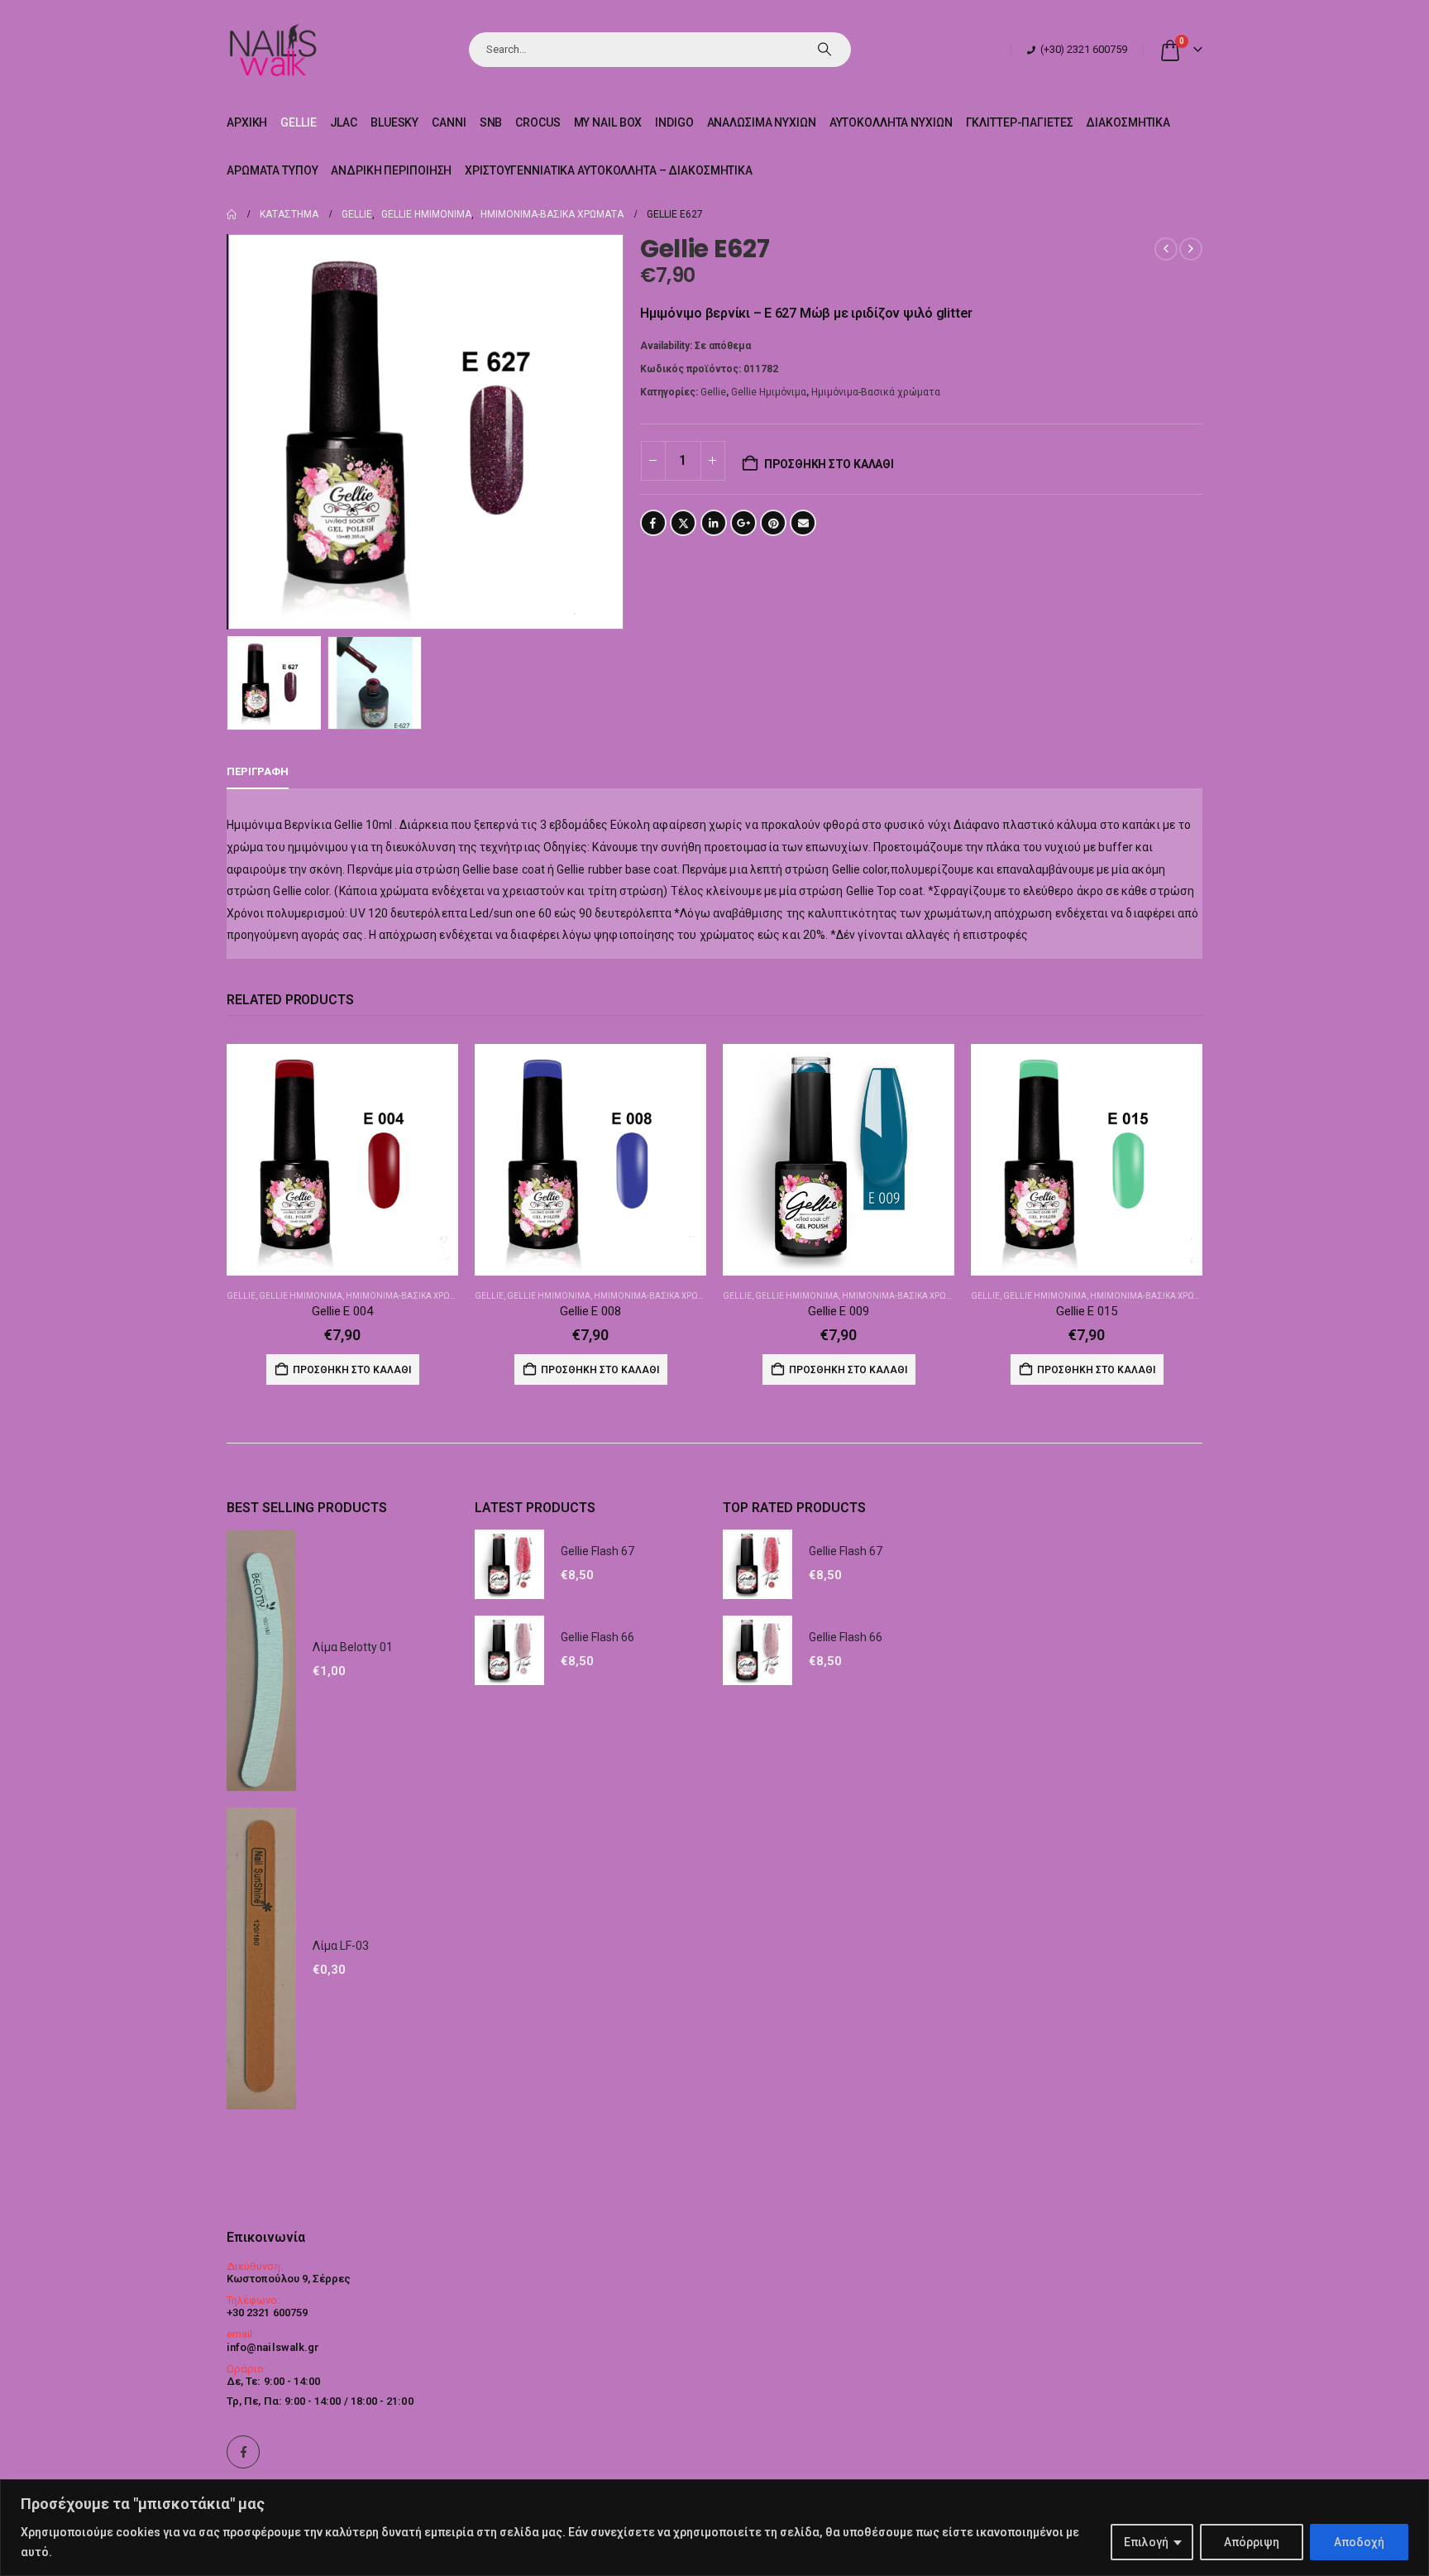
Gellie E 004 (342, 1311)
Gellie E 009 (838, 1311)
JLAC (344, 122)
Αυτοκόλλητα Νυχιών (891, 122)
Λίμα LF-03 (341, 1946)
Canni (449, 122)
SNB (491, 122)
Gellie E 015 (1086, 1311)
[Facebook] (243, 2452)
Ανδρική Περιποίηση (391, 170)
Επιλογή (1146, 2542)
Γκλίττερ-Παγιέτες (1020, 122)
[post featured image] (342, 1160)
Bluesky (394, 122)
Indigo (674, 122)
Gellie (298, 122)
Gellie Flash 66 (597, 1637)
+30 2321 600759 (267, 2313)
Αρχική (247, 122)
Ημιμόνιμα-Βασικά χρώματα (876, 392)
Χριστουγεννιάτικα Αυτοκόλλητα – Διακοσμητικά (609, 170)
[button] (231, 432)
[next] (1191, 249)
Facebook (653, 523)
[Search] (824, 50)
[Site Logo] (272, 49)
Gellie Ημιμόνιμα (769, 392)
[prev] (1166, 249)
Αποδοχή (1359, 2542)
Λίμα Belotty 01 (353, 1647)
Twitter (683, 523)
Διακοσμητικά (1128, 122)
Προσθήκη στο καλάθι (829, 464)
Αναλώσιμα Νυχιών (762, 122)
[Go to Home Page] (232, 214)
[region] (714, 2528)
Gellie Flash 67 (597, 1551)
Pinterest (773, 523)
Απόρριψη (1252, 2542)
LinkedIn (714, 523)
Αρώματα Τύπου (272, 170)
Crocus (538, 122)
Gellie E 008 (590, 1311)
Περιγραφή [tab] (258, 771)
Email (803, 523)
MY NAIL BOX (608, 122)
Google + (743, 523)
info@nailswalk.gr (273, 2347)
